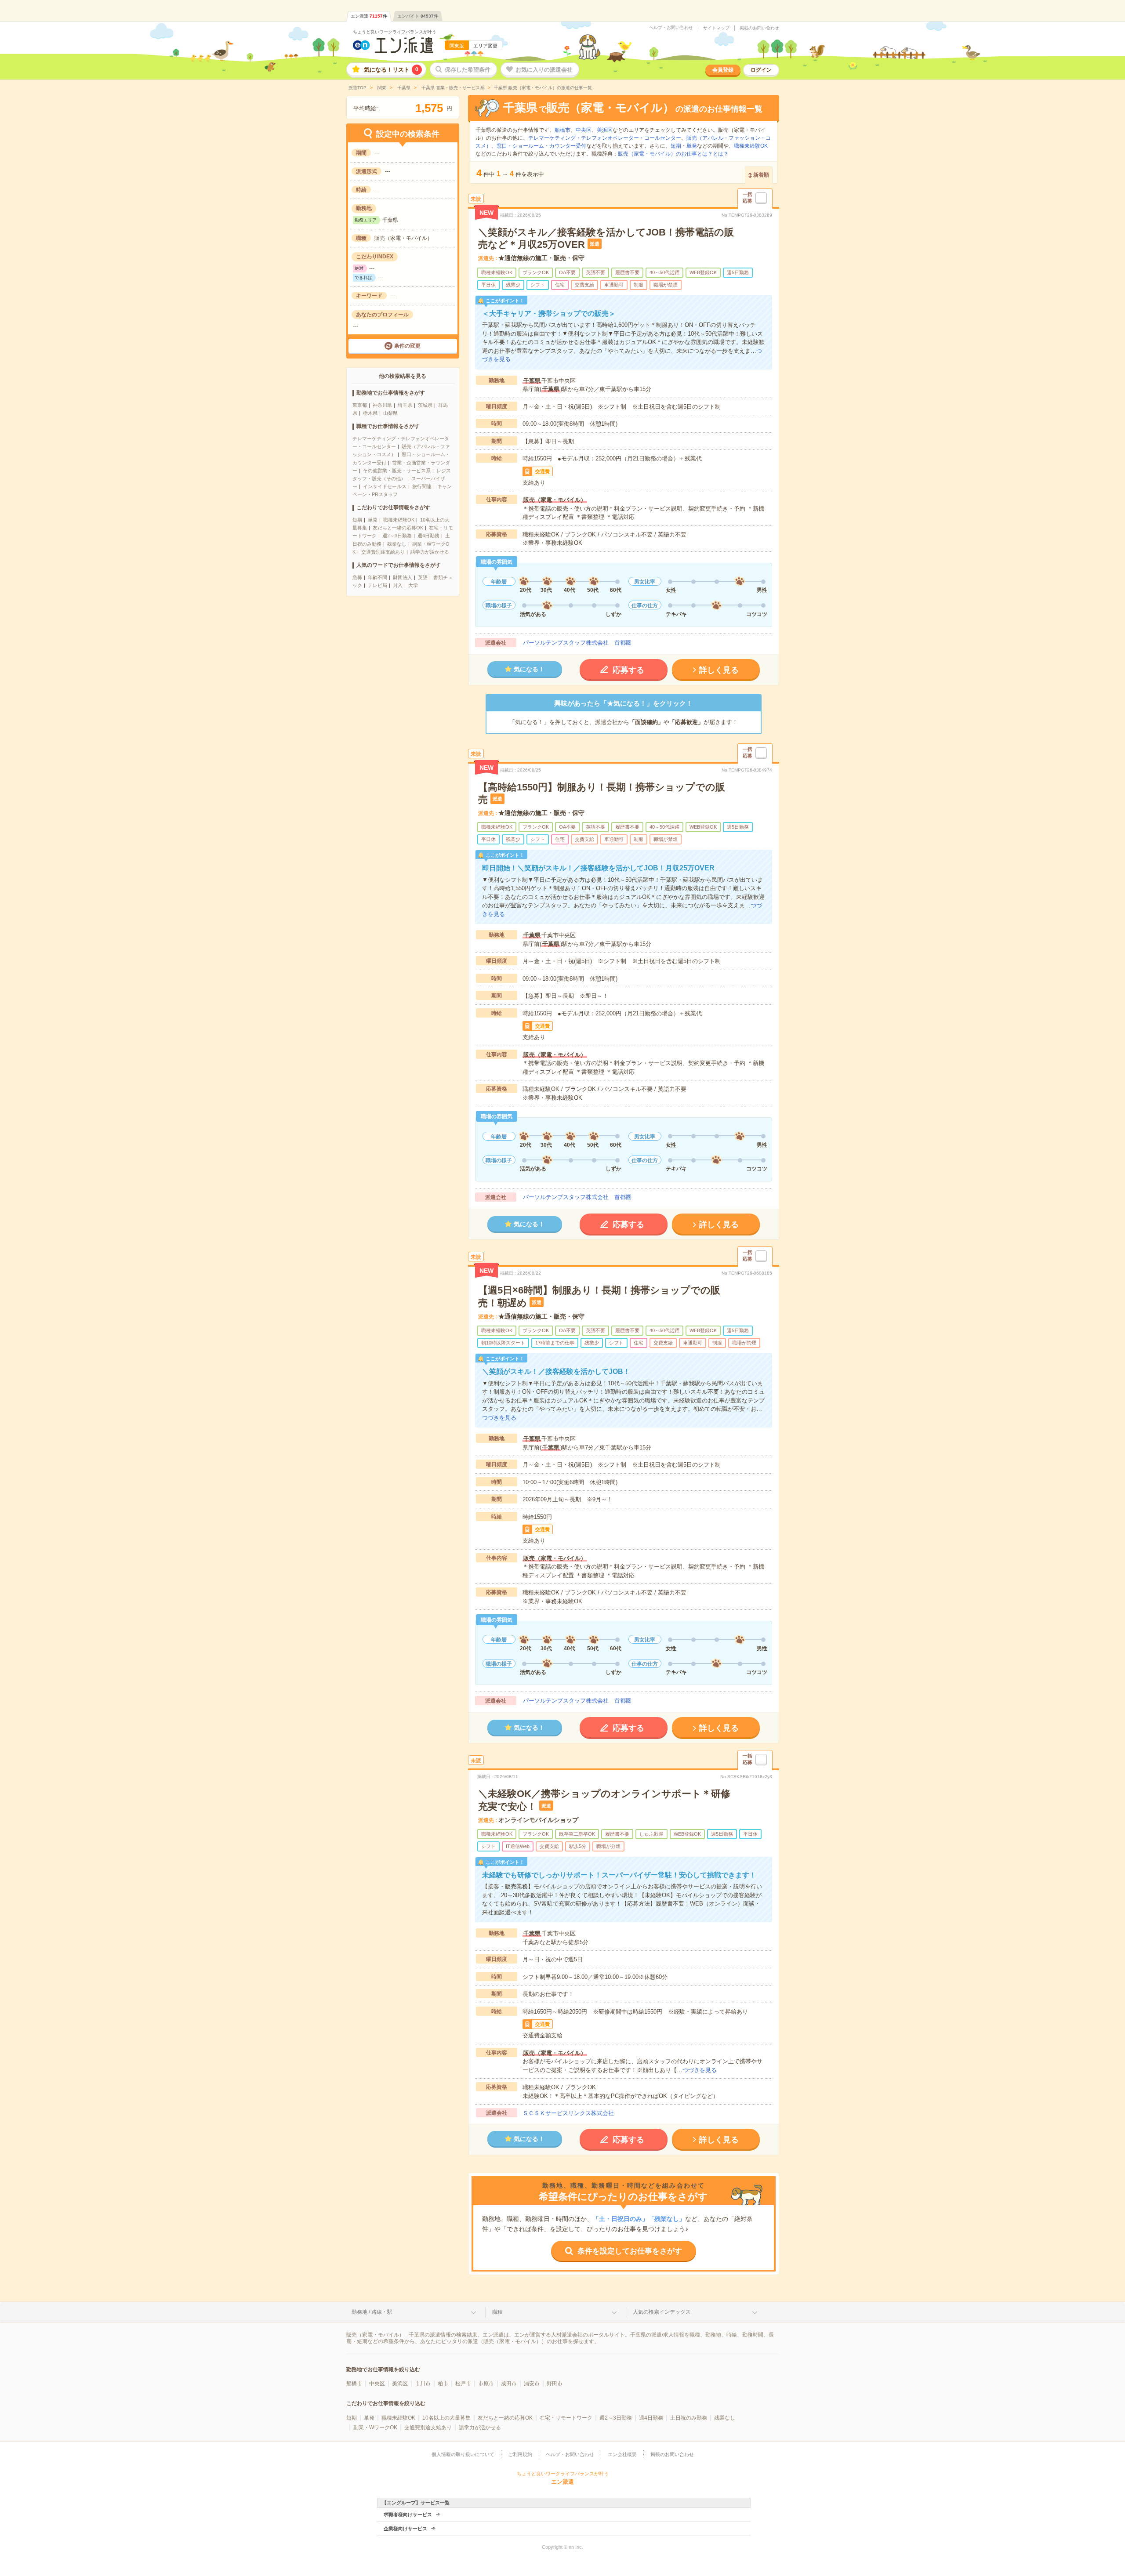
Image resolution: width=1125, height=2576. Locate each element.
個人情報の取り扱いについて (463, 2454)
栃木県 (370, 413)
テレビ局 (377, 585)
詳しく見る (719, 670)
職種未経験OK (399, 520)
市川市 (423, 2384)
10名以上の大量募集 (446, 2418)
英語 (423, 577)
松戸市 (463, 2384)
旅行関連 (422, 486)
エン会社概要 (622, 2454)
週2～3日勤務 (397, 536)
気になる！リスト (391, 70)
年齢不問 (377, 577)
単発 (373, 520)
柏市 (443, 2384)
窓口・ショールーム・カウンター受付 (541, 146)
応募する (628, 670)
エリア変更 (485, 46)
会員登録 (723, 70)
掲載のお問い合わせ (759, 28)
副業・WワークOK (375, 2427)
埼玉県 (405, 405)
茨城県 (425, 405)
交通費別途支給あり (383, 552)
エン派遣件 (369, 16)
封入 (398, 585)
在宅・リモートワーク (566, 2418)
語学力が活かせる (430, 552)
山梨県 (390, 413)
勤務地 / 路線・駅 (372, 2312)
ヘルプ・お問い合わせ (671, 28)
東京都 (360, 405)
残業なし (397, 544)
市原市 (486, 2384)
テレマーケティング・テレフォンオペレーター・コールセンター (605, 138)
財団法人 (403, 577)
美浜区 (605, 130)
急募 (357, 577)
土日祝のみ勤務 (689, 2418)
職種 (497, 2312)
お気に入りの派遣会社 (544, 70)
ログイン (761, 70)
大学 (413, 585)
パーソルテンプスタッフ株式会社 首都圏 (577, 643)
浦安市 (532, 2384)
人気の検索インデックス (662, 2312)
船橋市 (562, 130)
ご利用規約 (520, 2454)
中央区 (584, 130)
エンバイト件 (418, 16)
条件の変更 (407, 346)
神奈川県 (382, 405)
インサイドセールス (385, 486)
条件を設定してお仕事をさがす (630, 2251)
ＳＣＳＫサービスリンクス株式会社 (568, 2113)
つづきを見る (499, 1418)
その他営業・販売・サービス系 (397, 471)
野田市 (555, 2384)
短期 (357, 520)
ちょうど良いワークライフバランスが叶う (395, 32)
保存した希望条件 (468, 70)
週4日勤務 (428, 536)
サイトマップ (716, 28)
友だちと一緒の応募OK (398, 528)
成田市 (509, 2384)
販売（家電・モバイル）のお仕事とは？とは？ (673, 154)
